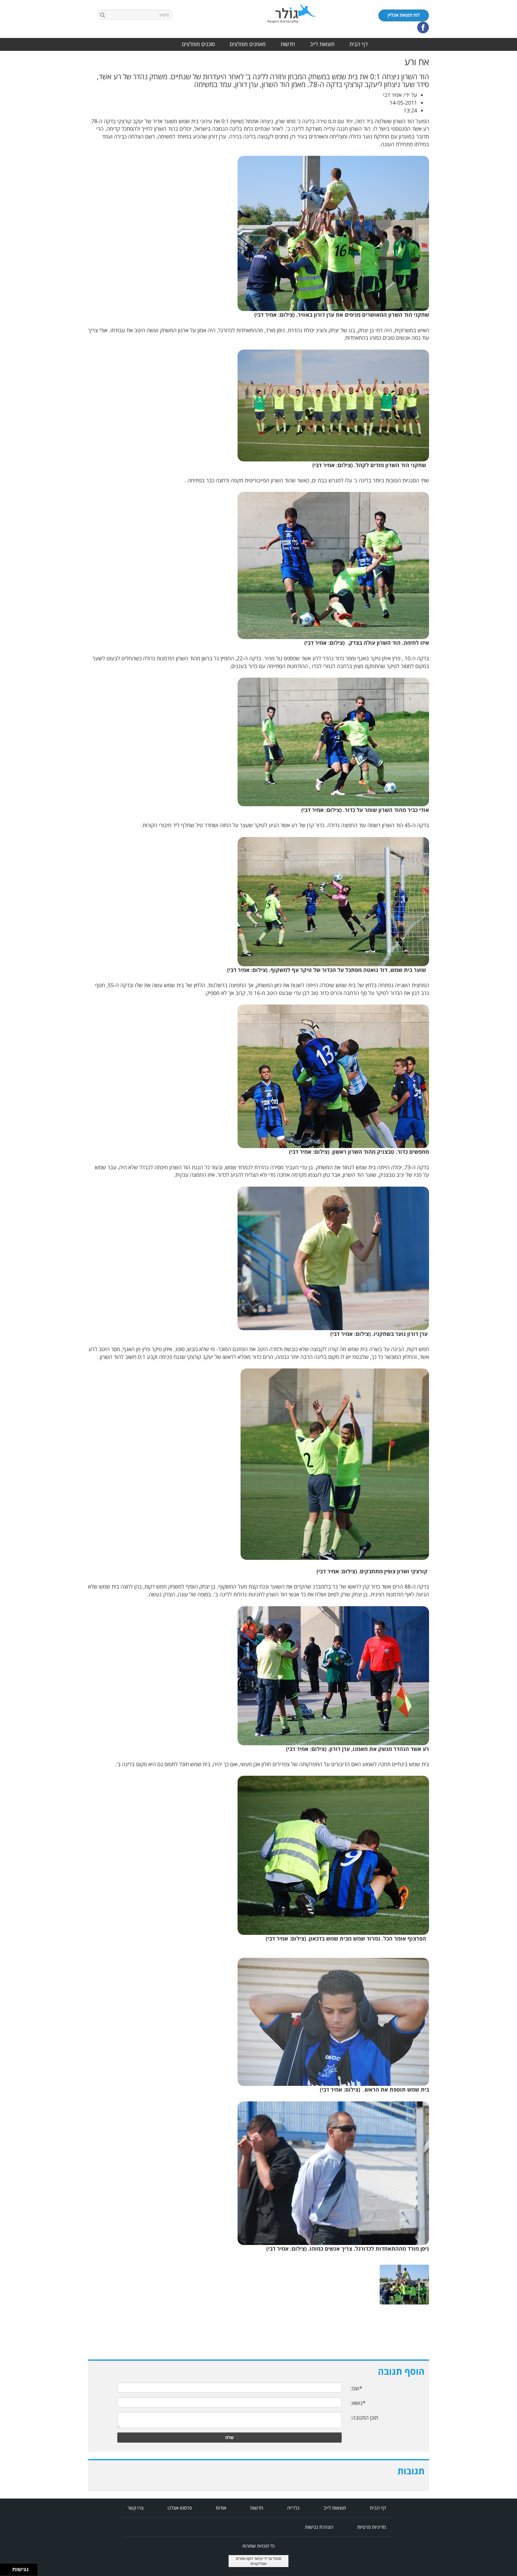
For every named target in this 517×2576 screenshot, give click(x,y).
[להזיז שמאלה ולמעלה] (5, 2568)
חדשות (288, 44)
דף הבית (359, 44)
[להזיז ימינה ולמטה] (8, 2571)
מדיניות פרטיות (372, 2527)
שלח (229, 2437)
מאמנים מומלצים (248, 44)
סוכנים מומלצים (198, 44)
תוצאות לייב (322, 44)
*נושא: (358, 2403)
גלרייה (293, 2508)
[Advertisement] (493, 147)
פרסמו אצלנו (180, 2508)
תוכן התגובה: (364, 2418)
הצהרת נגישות (319, 2527)
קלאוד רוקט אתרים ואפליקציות (251, 2561)
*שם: (356, 2388)
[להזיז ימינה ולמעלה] (8, 2568)
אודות (221, 2508)
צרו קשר (136, 2508)
